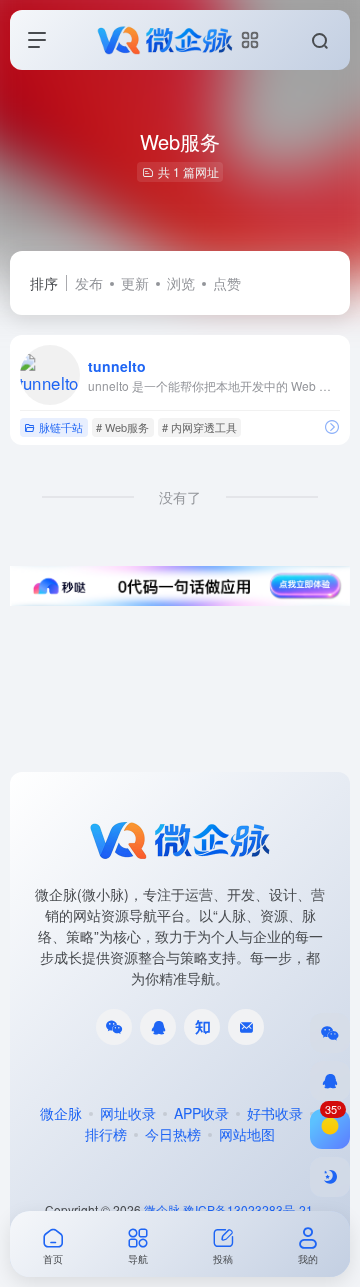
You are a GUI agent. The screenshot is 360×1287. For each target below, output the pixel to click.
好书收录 (275, 1113)
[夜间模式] (330, 1177)
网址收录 (128, 1113)
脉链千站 (61, 427)
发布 (89, 283)
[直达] (332, 426)
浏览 (181, 283)
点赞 (227, 283)
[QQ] (158, 1027)
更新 (135, 283)
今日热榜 (173, 1134)
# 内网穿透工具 (199, 427)
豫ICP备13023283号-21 (248, 1209)
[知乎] (202, 1027)
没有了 (180, 497)
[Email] (246, 1027)
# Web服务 (122, 427)
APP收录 (201, 1113)
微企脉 (61, 1113)
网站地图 (247, 1134)
